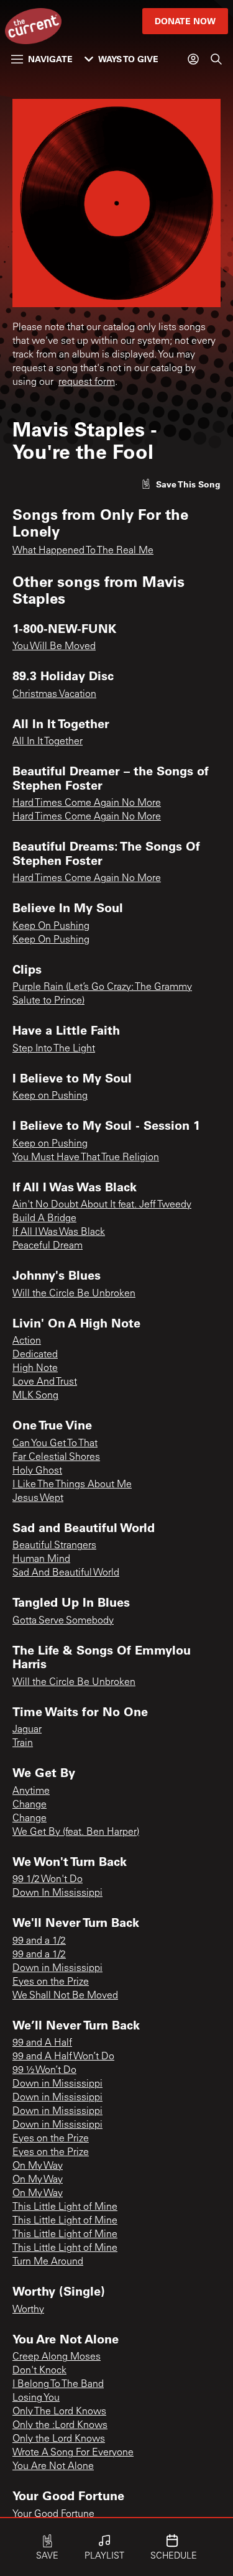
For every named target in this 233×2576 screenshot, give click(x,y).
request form (87, 382)
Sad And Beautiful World (66, 1573)
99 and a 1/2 (39, 1941)
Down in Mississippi (57, 1969)
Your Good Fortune (53, 2514)
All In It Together (48, 742)
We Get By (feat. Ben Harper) (76, 1832)
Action (27, 1341)
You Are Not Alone (53, 2467)
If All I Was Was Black (59, 1232)
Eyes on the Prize (51, 1982)
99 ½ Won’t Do (44, 2070)
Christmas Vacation (54, 695)
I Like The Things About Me (72, 1485)
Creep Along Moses (57, 2357)
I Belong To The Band (58, 2384)
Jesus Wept (38, 1498)
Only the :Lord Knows (60, 2426)
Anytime (31, 1791)
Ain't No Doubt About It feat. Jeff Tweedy (102, 1205)
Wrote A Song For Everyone (73, 2453)
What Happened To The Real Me (83, 551)
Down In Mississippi (57, 1893)
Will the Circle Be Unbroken (74, 1294)
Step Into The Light (54, 1049)
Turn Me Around (48, 2262)
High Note (35, 1369)
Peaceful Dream (48, 1246)
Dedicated (35, 1355)
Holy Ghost (37, 1471)
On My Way (38, 2166)
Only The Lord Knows (59, 2412)
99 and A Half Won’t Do (63, 2057)
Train (23, 1743)
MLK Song (35, 1396)
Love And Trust (45, 1382)
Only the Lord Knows (59, 2439)
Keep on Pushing (50, 1096)
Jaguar (27, 1730)
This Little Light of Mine (65, 2207)
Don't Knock (39, 2371)
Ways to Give (128, 59)
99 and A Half (42, 2043)
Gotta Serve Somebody (63, 1621)
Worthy (28, 2310)
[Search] (216, 59)
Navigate (50, 59)
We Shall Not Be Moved (65, 1996)
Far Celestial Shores (56, 1457)
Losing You (36, 2398)
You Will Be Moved (54, 647)
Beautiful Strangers (54, 1546)
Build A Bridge (44, 1219)
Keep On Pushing (51, 926)
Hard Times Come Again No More (87, 803)
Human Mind (41, 1559)
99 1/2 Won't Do (48, 1880)
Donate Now (185, 21)
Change (30, 1805)
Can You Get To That (55, 1444)
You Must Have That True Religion (86, 1158)
